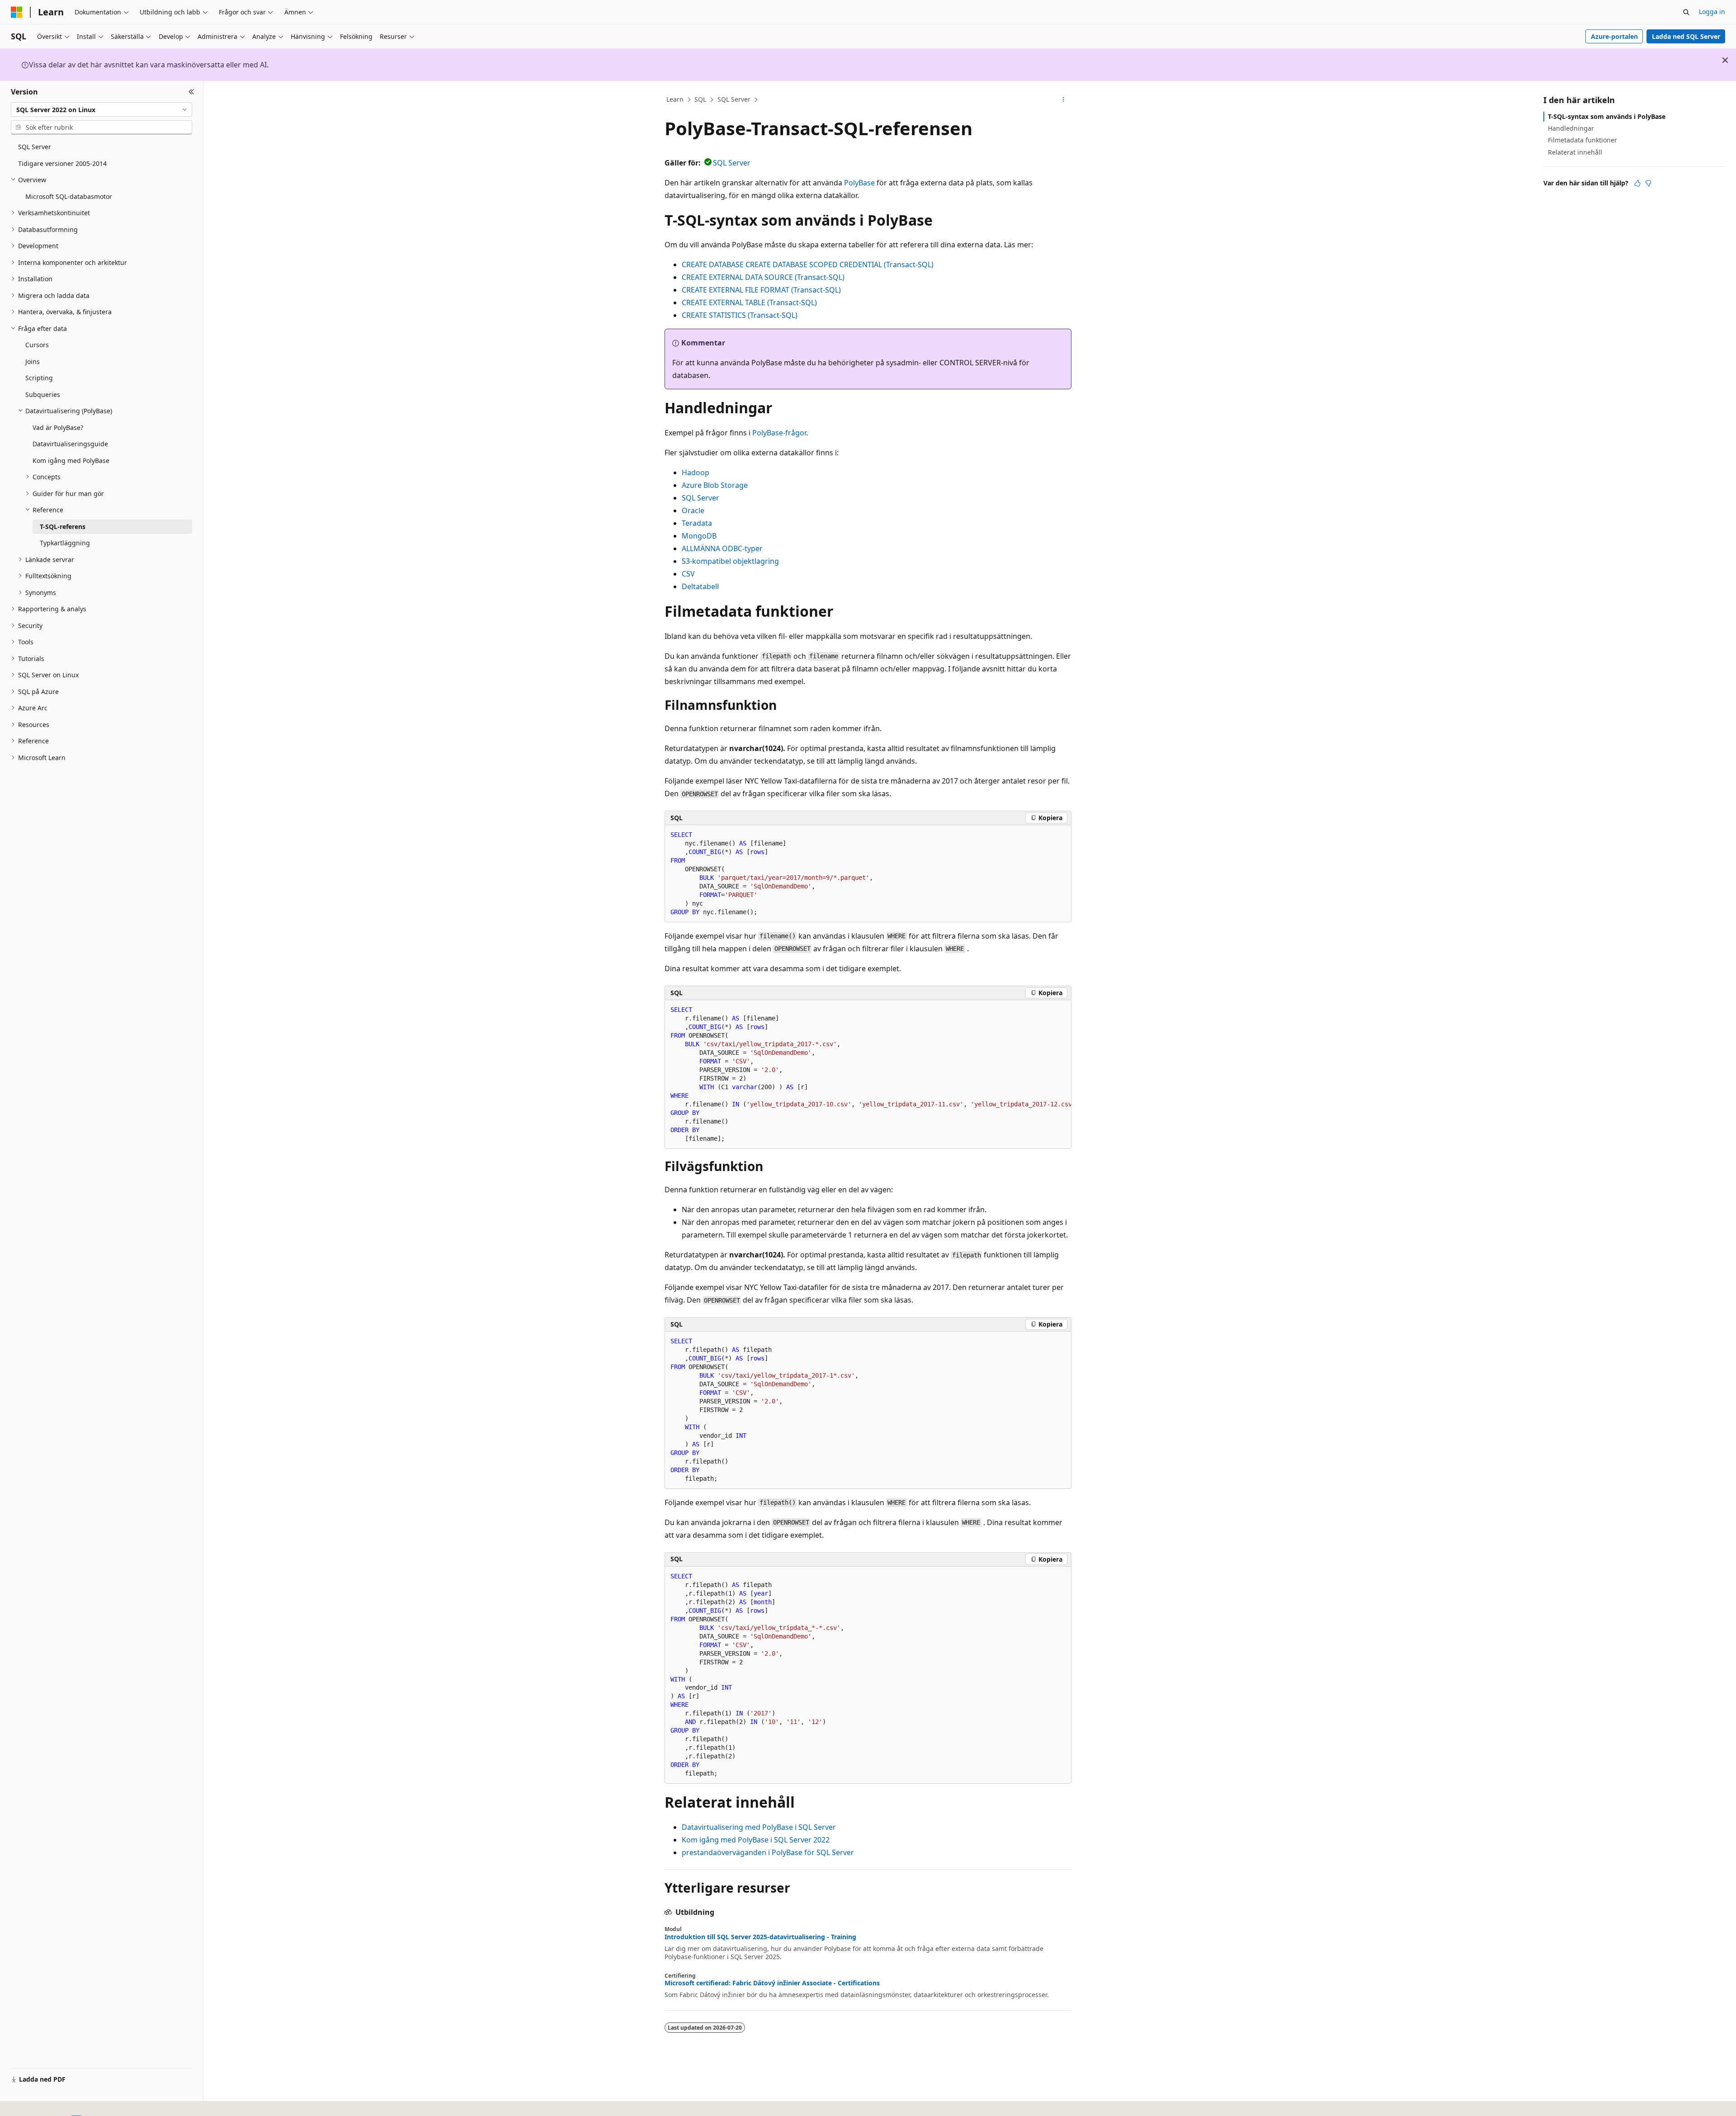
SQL (700, 99)
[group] (868, 1075)
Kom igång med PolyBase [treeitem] (71, 461)
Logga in (1712, 12)
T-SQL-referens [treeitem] (63, 527)
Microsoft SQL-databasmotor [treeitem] (69, 196)
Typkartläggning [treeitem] (65, 543)
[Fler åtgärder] (1064, 100)
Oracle (693, 510)
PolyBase (859, 183)
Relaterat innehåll (1575, 152)
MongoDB (699, 536)
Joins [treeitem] (33, 361)
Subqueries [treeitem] (43, 394)
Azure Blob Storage (715, 485)
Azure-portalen (1614, 36)
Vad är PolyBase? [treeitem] (58, 427)
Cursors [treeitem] (37, 345)
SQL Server (734, 99)
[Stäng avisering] (1725, 60)
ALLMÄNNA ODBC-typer (722, 548)
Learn (675, 99)
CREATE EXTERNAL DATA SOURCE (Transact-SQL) (763, 277)
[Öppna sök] (1686, 12)
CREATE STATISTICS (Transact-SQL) (740, 315)
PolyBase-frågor (779, 433)
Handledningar (1571, 128)
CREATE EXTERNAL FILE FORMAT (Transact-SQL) (761, 290)
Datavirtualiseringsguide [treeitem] (70, 444)
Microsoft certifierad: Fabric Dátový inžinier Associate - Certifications (772, 1983)
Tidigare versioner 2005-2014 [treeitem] (62, 163)
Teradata (697, 523)
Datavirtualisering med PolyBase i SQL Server (759, 1827)
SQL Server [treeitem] (35, 147)
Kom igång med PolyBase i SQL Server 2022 (756, 1840)
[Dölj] (191, 92)
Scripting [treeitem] (39, 378)
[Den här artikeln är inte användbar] (1648, 183)
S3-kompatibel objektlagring (730, 561)
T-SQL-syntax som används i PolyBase (1607, 116)
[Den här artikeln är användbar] (1637, 183)
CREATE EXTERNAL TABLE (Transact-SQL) (749, 302)
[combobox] (101, 109)
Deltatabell (700, 586)
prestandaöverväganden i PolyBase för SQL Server (768, 1852)
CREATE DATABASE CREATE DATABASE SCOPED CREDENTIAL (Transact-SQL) (808, 264)
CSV (688, 574)
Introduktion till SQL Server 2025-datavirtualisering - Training (760, 1937)
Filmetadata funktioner (1583, 140)
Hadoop (696, 472)
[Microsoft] (17, 12)
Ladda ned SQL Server (1686, 36)
